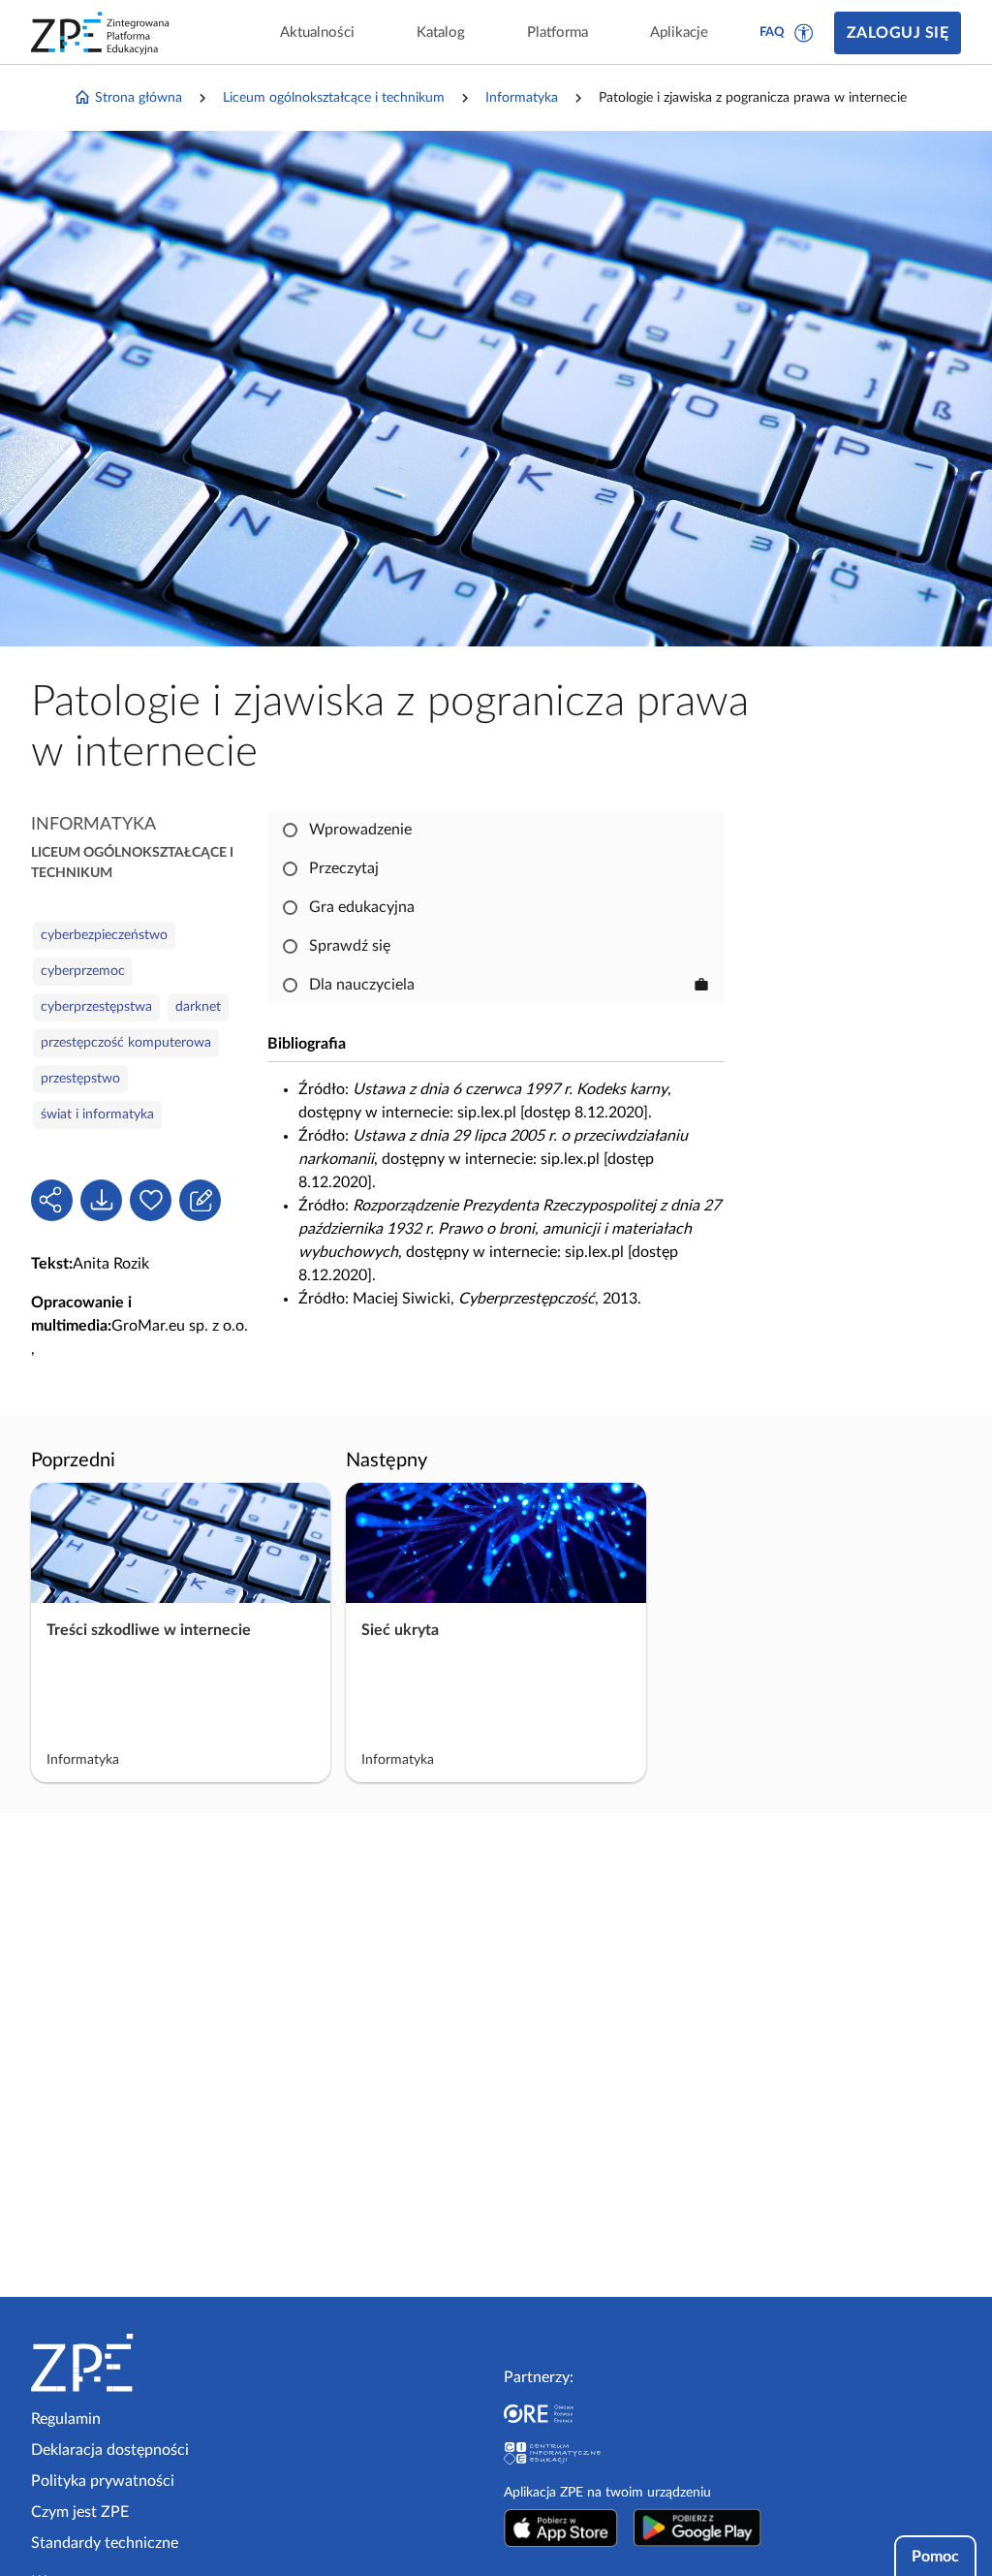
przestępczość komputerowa (126, 1043)
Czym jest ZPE (80, 2512)
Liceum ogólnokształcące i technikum (334, 98)
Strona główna (139, 98)
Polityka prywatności (103, 2481)
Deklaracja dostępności (110, 2450)
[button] (804, 33)
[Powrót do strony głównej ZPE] (101, 33)
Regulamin (66, 2419)
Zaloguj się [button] (898, 33)
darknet (198, 1007)
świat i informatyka (97, 1115)
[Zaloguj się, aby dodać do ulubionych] (151, 1200)
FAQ (772, 32)
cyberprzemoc (83, 971)
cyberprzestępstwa (96, 1007)
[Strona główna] (141, 2363)
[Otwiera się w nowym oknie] (561, 2528)
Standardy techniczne (105, 2543)
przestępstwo (80, 1079)
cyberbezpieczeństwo (104, 935)
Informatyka (522, 98)
